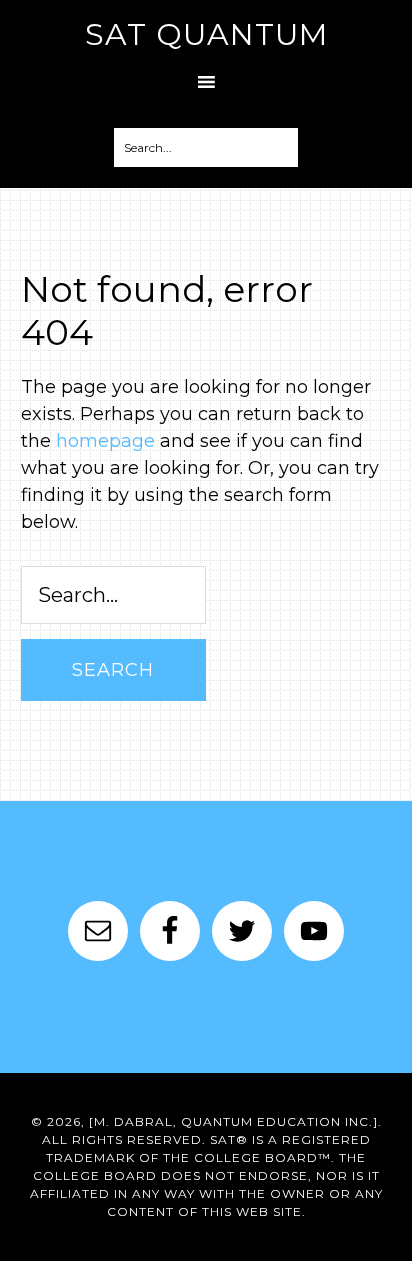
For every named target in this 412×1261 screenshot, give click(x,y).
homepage (105, 441)
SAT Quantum (206, 34)
